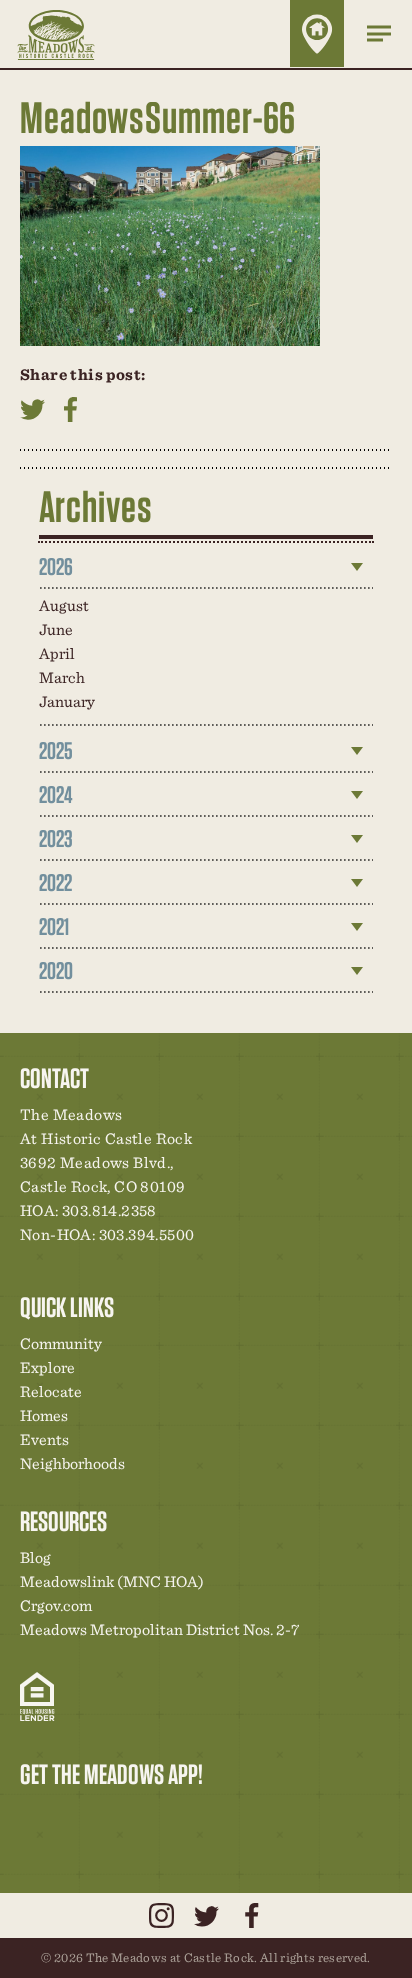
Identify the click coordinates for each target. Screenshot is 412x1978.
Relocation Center (71, 1816)
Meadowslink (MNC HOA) (112, 1581)
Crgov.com (56, 1605)
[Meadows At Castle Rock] (70, 34)
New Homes (139, 1816)
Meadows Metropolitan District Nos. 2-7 (159, 1629)
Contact (207, 1816)
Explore (47, 1367)
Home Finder (317, 33)
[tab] (206, 567)
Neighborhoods (72, 1463)
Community (61, 1343)
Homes (44, 1415)
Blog (35, 1557)
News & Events (173, 1816)
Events (44, 1439)
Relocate (51, 1391)
